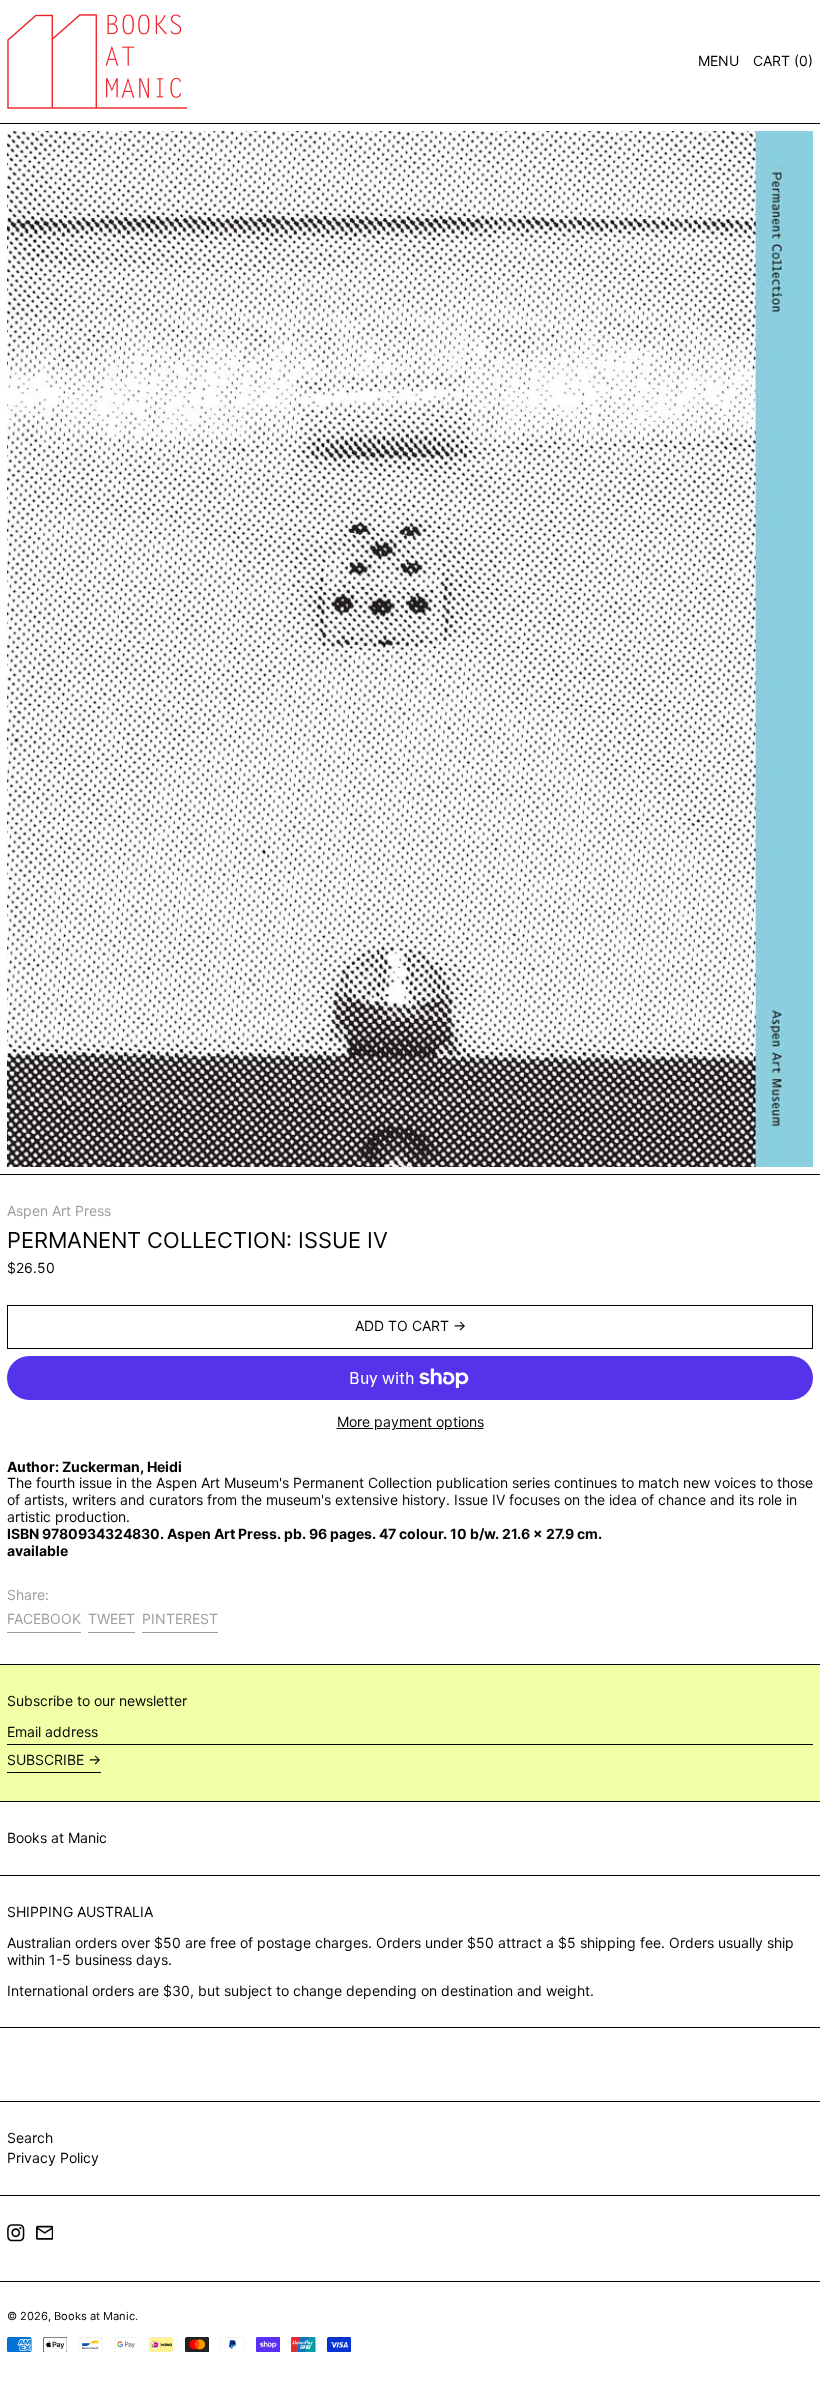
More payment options (410, 1422)
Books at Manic (57, 1837)
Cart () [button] (783, 60)
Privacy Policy (53, 2157)
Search (30, 2137)
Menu (718, 60)
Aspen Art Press (59, 1210)
